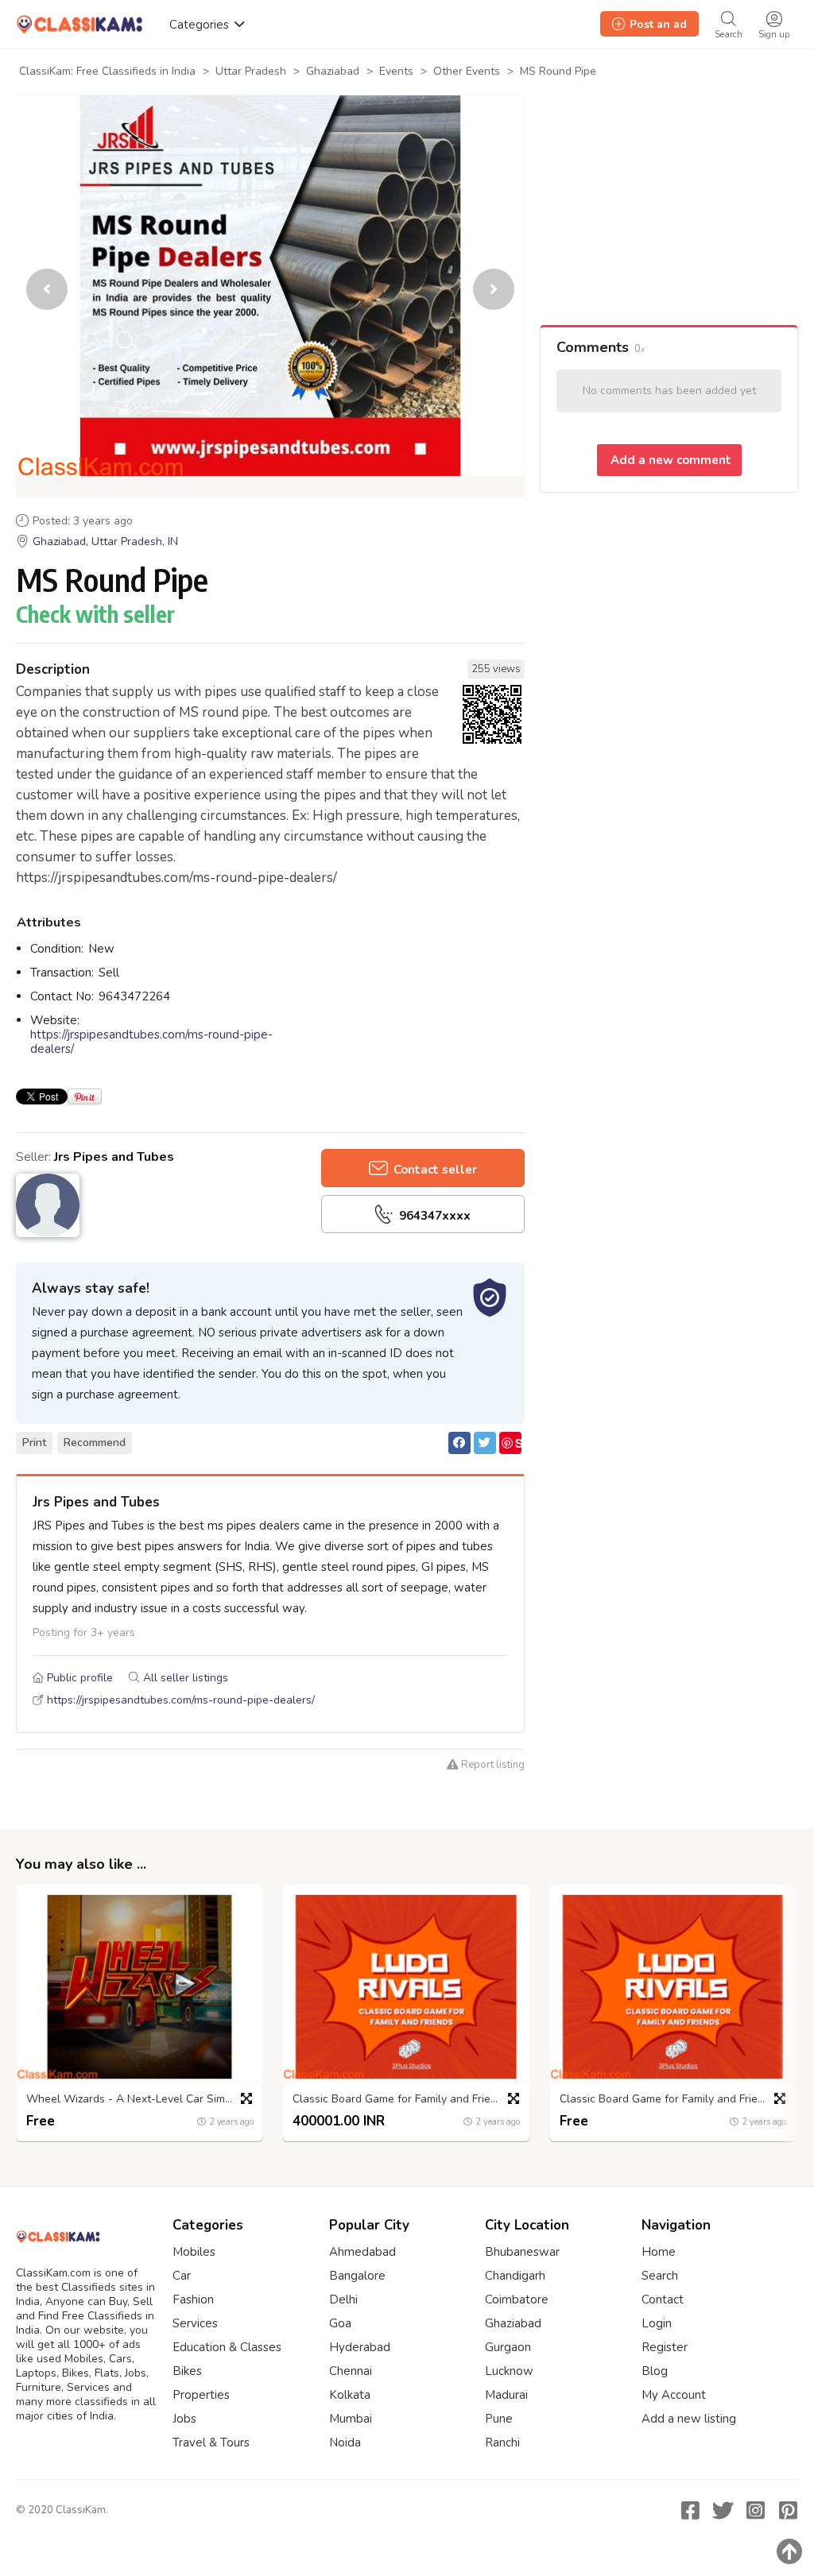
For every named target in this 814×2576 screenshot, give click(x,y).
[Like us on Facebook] (690, 2510)
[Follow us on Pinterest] (788, 2510)
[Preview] (246, 2098)
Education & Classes (227, 2347)
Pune (499, 2419)
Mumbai (351, 2419)
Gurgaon (508, 2347)
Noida (345, 2443)
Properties (201, 2395)
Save (511, 1444)
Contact (663, 2299)
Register (665, 2347)
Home (659, 2252)
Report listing (492, 1765)
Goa (340, 2323)
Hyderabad (360, 2347)
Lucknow (509, 2371)
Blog (655, 2371)
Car (182, 2276)
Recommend (95, 1443)
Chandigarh (515, 2276)
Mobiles (194, 2252)
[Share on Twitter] (485, 1443)
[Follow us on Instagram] (755, 2510)
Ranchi (502, 2443)
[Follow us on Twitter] (723, 2510)
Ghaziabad (513, 2323)
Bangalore (357, 2276)
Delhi (343, 2299)
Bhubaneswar (522, 2252)
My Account (674, 2395)
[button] (494, 289)
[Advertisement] (669, 210)
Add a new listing (689, 2419)
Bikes (187, 2371)
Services (195, 2323)
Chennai (351, 2371)
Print (34, 1443)
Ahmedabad (362, 2252)
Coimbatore (517, 2299)
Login (657, 2323)
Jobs (184, 2419)
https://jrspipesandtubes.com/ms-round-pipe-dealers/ (151, 1042)
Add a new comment (669, 460)
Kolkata (350, 2395)
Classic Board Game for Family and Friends (401, 2100)
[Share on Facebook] (459, 1443)
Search (660, 2276)
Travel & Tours (211, 2443)
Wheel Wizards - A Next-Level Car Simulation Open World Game (143, 2100)
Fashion (193, 2299)
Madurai (506, 2395)
